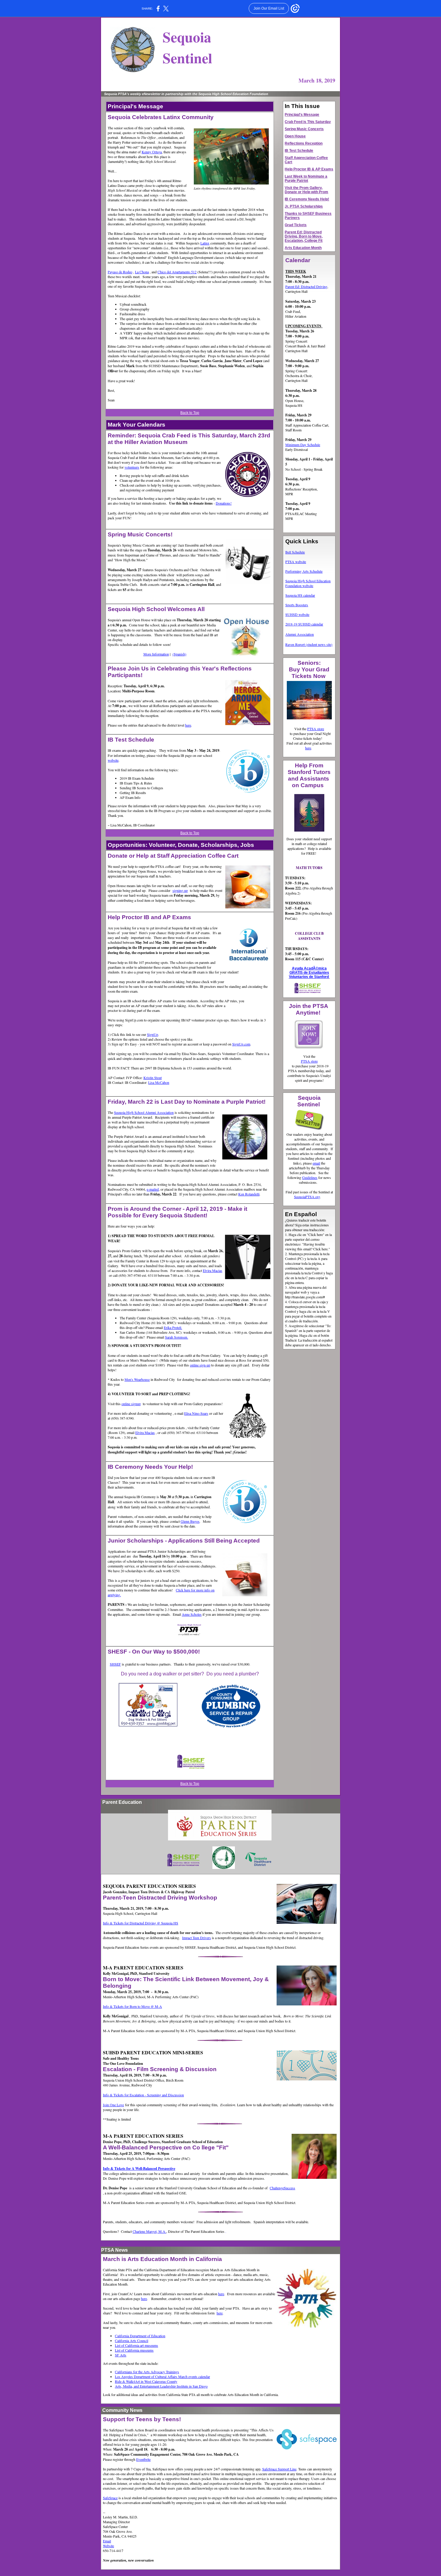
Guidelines (310, 1177)
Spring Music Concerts (304, 129)
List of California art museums (136, 2345)
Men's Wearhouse (137, 1379)
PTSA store (316, 729)
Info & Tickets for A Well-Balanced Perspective (139, 2168)
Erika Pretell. (173, 1327)
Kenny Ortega (152, 152)
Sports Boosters (297, 605)
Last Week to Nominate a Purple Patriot (306, 178)
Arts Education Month (303, 248)
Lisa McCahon (159, 1082)
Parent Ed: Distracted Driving (306, 286)
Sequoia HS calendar (300, 595)
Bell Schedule (295, 552)
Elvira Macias (213, 1270)
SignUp (153, 1034)
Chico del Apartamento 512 (177, 272)
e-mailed (153, 1189)
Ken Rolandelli (249, 1194)
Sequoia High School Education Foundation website (308, 583)
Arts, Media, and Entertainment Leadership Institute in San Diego (161, 2386)
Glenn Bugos (190, 1521)
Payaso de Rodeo (120, 272)
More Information (156, 654)
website (113, 760)
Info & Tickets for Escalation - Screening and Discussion (143, 2095)
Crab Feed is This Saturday (308, 122)
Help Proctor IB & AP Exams (309, 169)
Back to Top (190, 413)
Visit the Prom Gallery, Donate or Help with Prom (306, 190)
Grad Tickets (296, 225)
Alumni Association (300, 634)
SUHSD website (297, 614)
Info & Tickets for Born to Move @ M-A (132, 2006)
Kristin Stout (153, 1078)
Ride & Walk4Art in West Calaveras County (146, 2381)
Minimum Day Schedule (303, 445)
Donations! (224, 503)
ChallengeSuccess (282, 2188)
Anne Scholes (192, 1614)
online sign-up (200, 1365)
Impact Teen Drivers (196, 1938)
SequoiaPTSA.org (307, 1197)
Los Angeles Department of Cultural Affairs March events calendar (162, 2377)
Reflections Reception (304, 143)
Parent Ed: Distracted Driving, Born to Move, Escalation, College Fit (304, 236)
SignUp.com (241, 1044)
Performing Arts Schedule (304, 571)
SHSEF (115, 1664)
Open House (295, 136)
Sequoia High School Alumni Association (144, 1112)
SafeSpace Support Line (279, 2469)
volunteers (132, 467)
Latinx (205, 243)
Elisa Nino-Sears (196, 1413)
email (316, 1163)
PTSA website (296, 562)
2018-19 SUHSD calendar (304, 624)
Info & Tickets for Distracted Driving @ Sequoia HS (141, 1923)
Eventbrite (143, 2459)
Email (107, 2541)
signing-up (180, 890)
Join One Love (113, 2105)
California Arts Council (132, 2341)
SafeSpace (110, 2498)
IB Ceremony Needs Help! (307, 199)
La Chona (142, 272)
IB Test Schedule (299, 151)
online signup (131, 1404)
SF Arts (121, 2355)
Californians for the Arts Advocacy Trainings (147, 2372)
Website (108, 2546)
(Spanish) (179, 654)
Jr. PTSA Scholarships (304, 206)
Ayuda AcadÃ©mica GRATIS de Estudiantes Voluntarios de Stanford (309, 973)
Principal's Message (302, 115)
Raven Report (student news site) (309, 644)
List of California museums (134, 2350)
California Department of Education (140, 2336)
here (188, 725)
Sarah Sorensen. (177, 1337)
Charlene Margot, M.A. (149, 2231)
